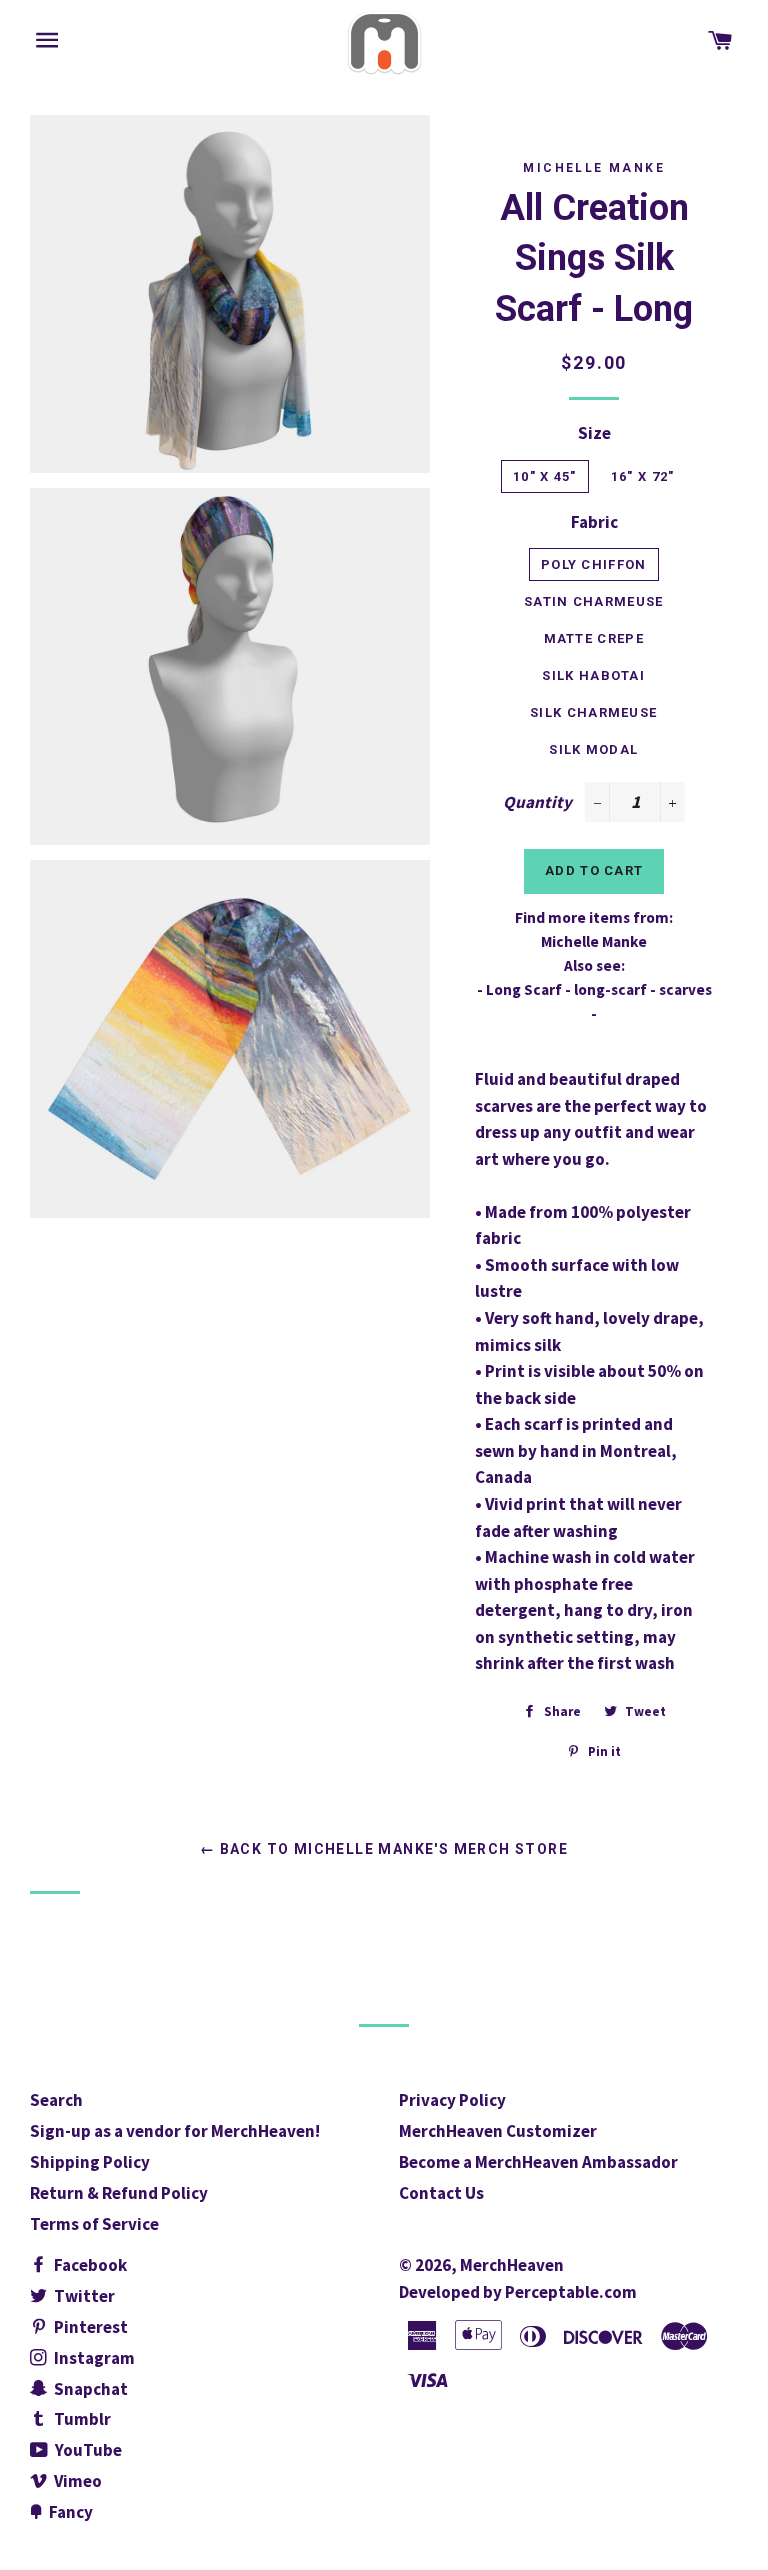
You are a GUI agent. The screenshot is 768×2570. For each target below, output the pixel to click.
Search (56, 2100)
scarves (685, 989)
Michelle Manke (594, 168)
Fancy (69, 2512)
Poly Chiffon (594, 564)
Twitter (83, 2296)
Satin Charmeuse (594, 601)
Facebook (89, 2265)
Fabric (594, 522)
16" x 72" (643, 476)
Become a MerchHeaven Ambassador (538, 2162)
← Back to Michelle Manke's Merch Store (384, 1849)
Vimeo (76, 2481)
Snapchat (89, 2389)
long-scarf (610, 989)
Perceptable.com (571, 2292)
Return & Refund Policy (119, 2193)
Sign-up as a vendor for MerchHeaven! (175, 2131)
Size (594, 433)
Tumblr (81, 2419)
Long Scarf (524, 989)
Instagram (93, 2358)
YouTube (87, 2450)
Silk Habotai (593, 675)
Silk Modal (593, 749)
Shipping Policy (90, 2162)
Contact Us (441, 2193)
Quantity (537, 802)
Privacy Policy (452, 2100)
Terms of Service (94, 2224)
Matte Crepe (594, 638)
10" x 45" (545, 476)
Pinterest (89, 2327)
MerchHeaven (512, 2265)
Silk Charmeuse (593, 712)
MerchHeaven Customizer (498, 2131)
